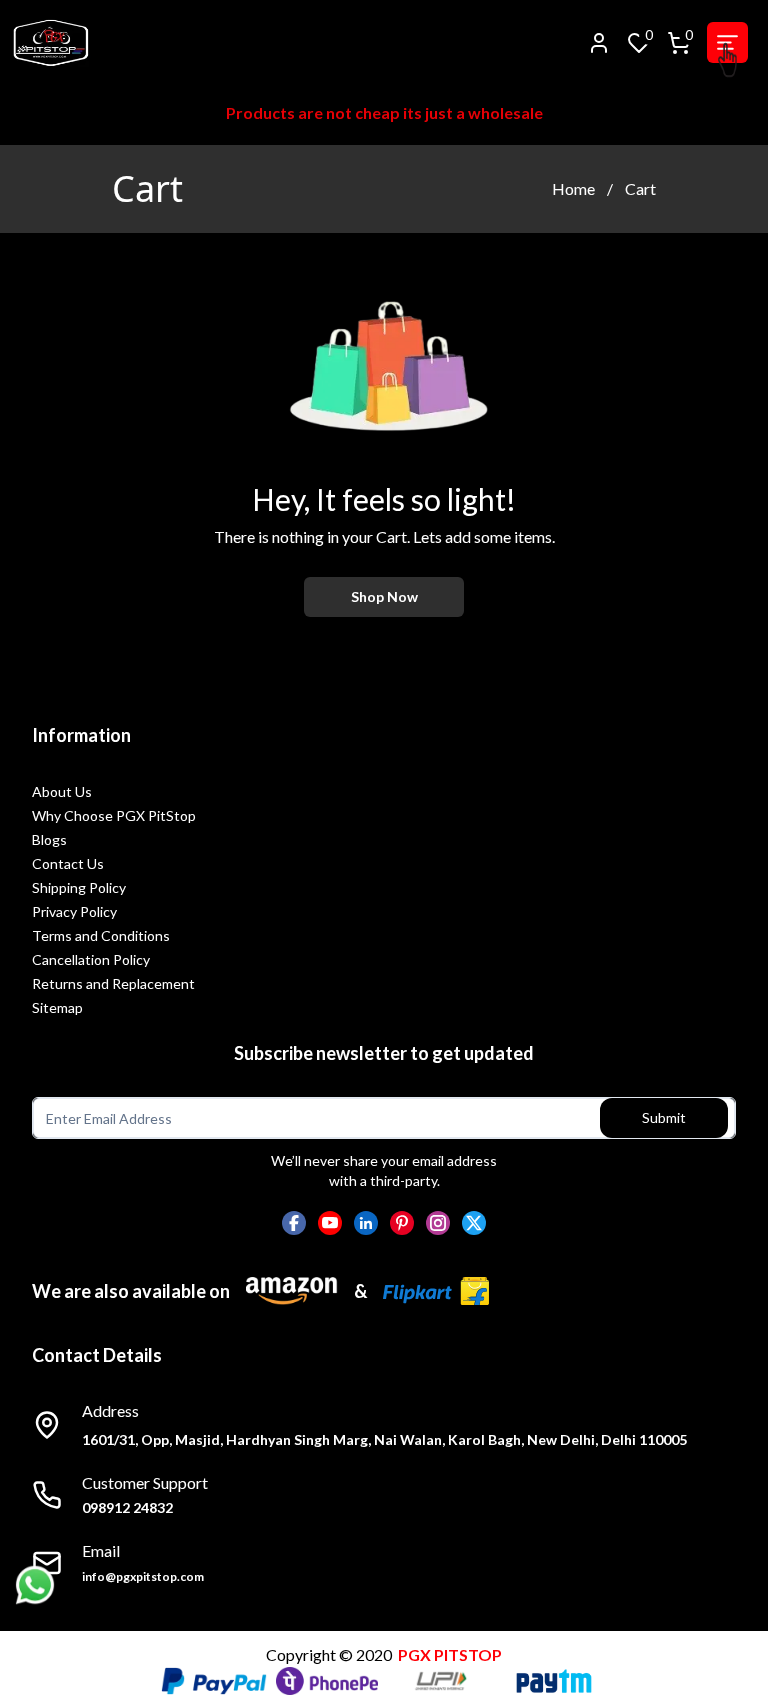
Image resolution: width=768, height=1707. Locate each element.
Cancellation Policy (91, 959)
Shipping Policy (79, 887)
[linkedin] (366, 1223)
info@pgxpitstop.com (143, 1576)
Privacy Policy (74, 911)
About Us (62, 791)
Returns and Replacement (113, 983)
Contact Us (68, 863)
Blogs (49, 839)
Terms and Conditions (101, 935)
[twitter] (474, 1223)
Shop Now (384, 596)
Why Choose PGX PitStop (114, 815)
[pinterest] (402, 1223)
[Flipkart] (436, 1291)
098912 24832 (127, 1507)
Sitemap (57, 1007)
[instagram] (438, 1223)
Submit (664, 1117)
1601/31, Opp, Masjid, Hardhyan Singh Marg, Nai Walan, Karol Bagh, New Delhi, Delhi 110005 (384, 1439)
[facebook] (294, 1223)
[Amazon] (292, 1291)
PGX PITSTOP (450, 1654)
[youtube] (330, 1223)
